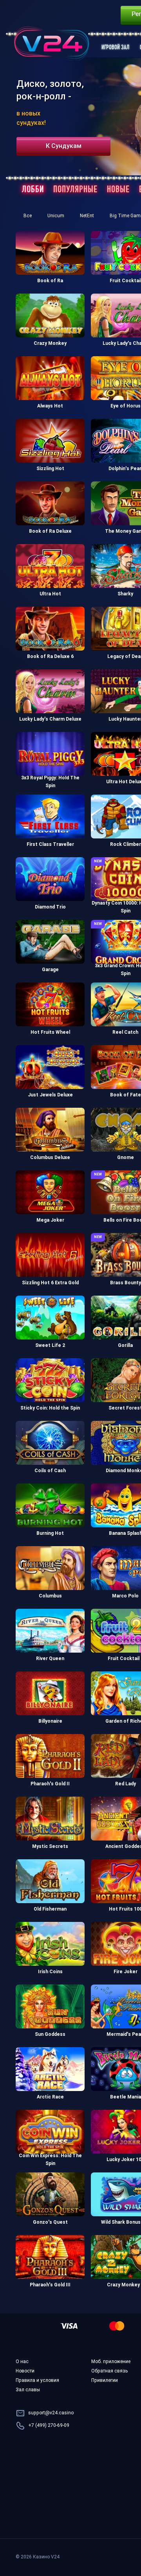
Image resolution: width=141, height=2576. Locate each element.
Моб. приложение (111, 2362)
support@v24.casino (51, 2413)
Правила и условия (37, 2381)
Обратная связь (109, 2371)
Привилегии (105, 2381)
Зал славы (28, 2390)
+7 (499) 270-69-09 (49, 2426)
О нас (22, 2362)
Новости (25, 2371)
